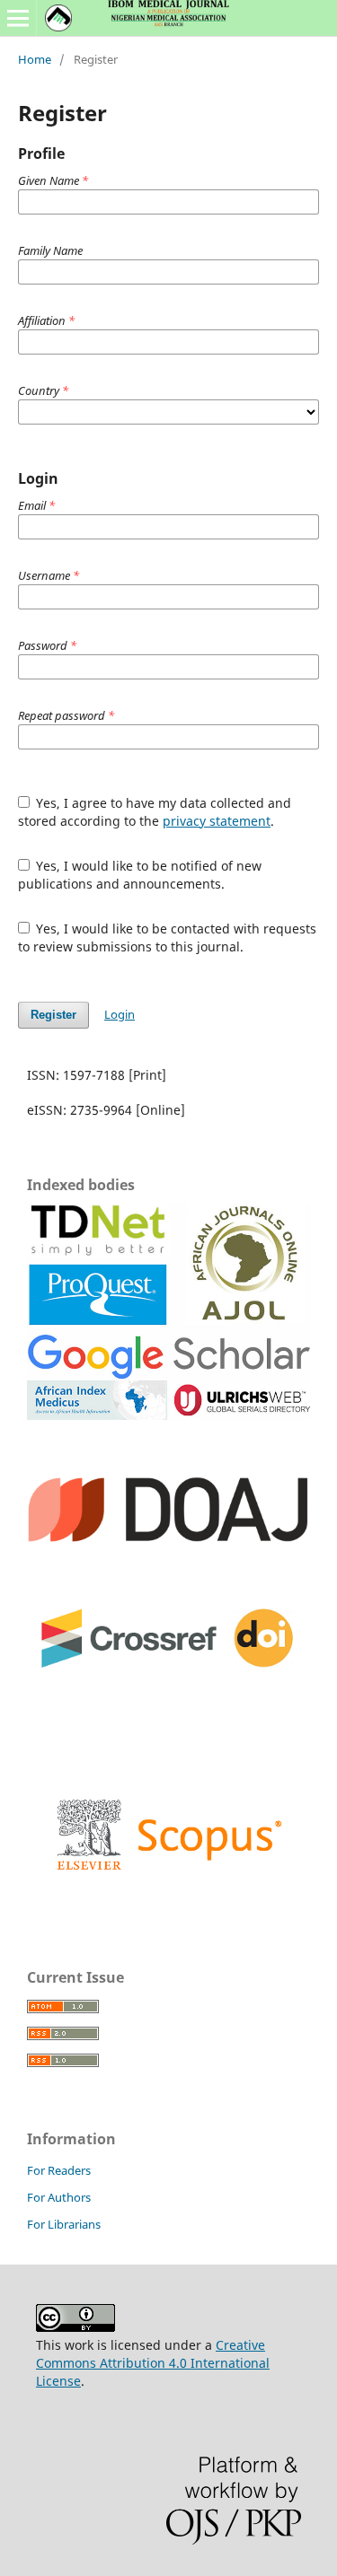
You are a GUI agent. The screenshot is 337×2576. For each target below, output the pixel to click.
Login (120, 1014)
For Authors (59, 2197)
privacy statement (217, 821)
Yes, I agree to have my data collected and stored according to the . (155, 812)
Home (35, 59)
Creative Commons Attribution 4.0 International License (153, 2363)
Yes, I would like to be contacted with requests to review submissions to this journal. (168, 938)
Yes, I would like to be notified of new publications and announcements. (140, 875)
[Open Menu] (18, 18)
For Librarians (64, 2224)
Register (53, 1015)
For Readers (59, 2170)
